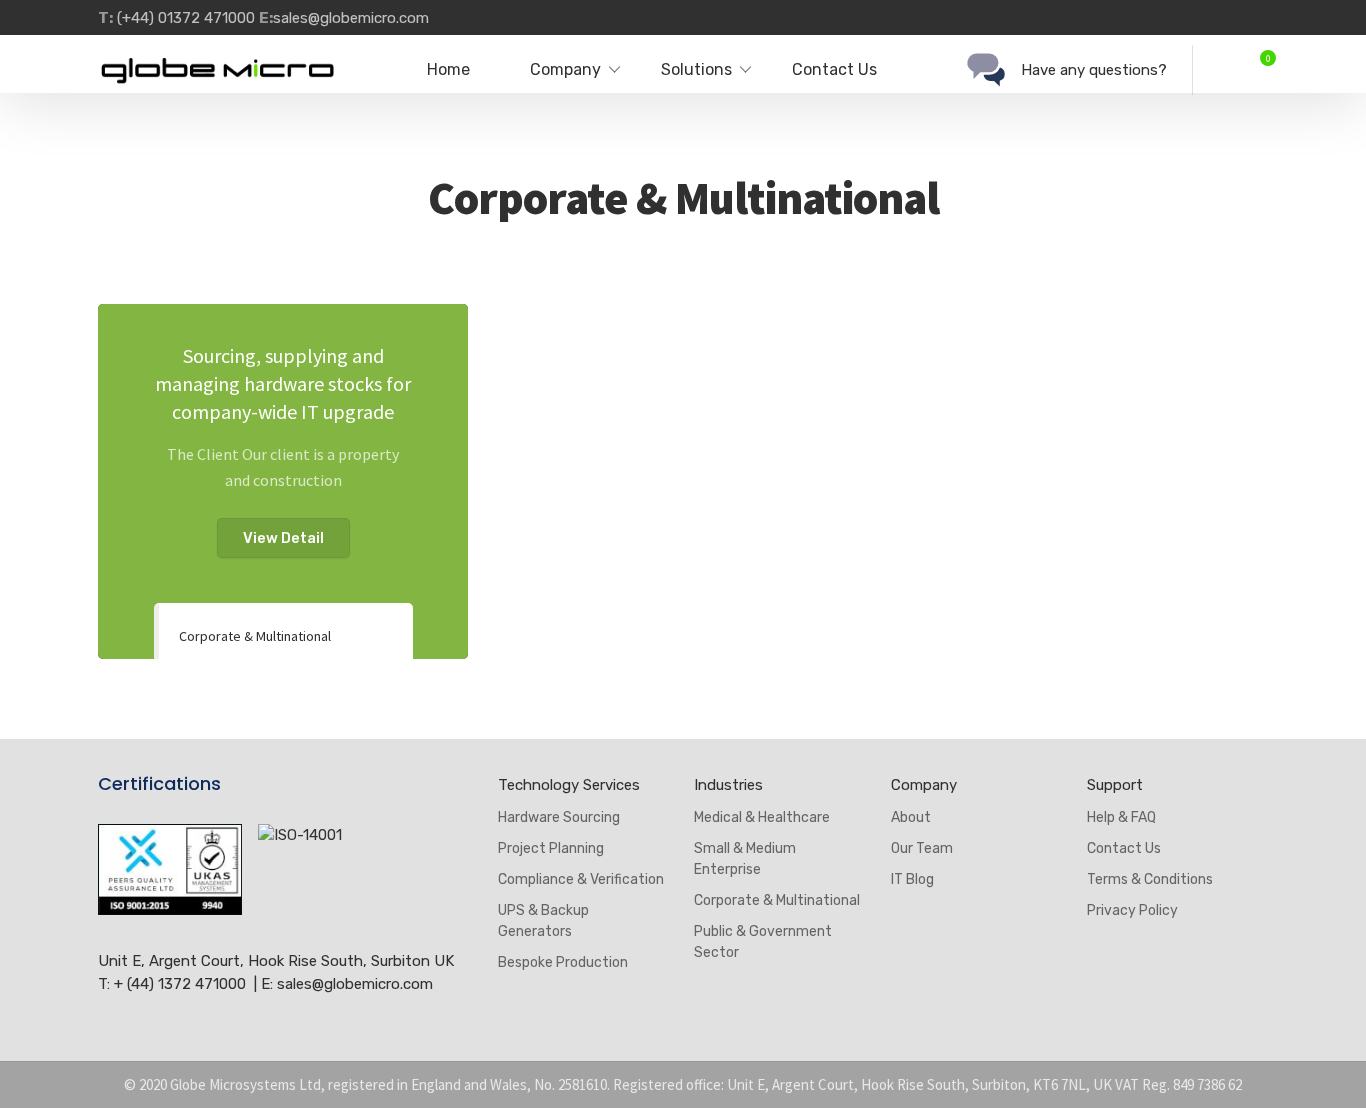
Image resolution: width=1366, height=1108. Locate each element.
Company (924, 785)
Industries (728, 785)
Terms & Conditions (1150, 879)
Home (448, 69)
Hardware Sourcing (559, 817)
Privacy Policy (1132, 910)
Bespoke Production (563, 962)
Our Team (922, 848)
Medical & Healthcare (762, 817)
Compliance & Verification (581, 879)
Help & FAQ (1121, 817)
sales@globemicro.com (351, 18)
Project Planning (551, 848)
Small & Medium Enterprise (745, 859)
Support (1115, 785)
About (911, 817)
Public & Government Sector (763, 942)
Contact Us (834, 69)
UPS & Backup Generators (543, 921)
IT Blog (912, 879)
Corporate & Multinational (255, 636)
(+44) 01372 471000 (184, 18)
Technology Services (569, 785)
